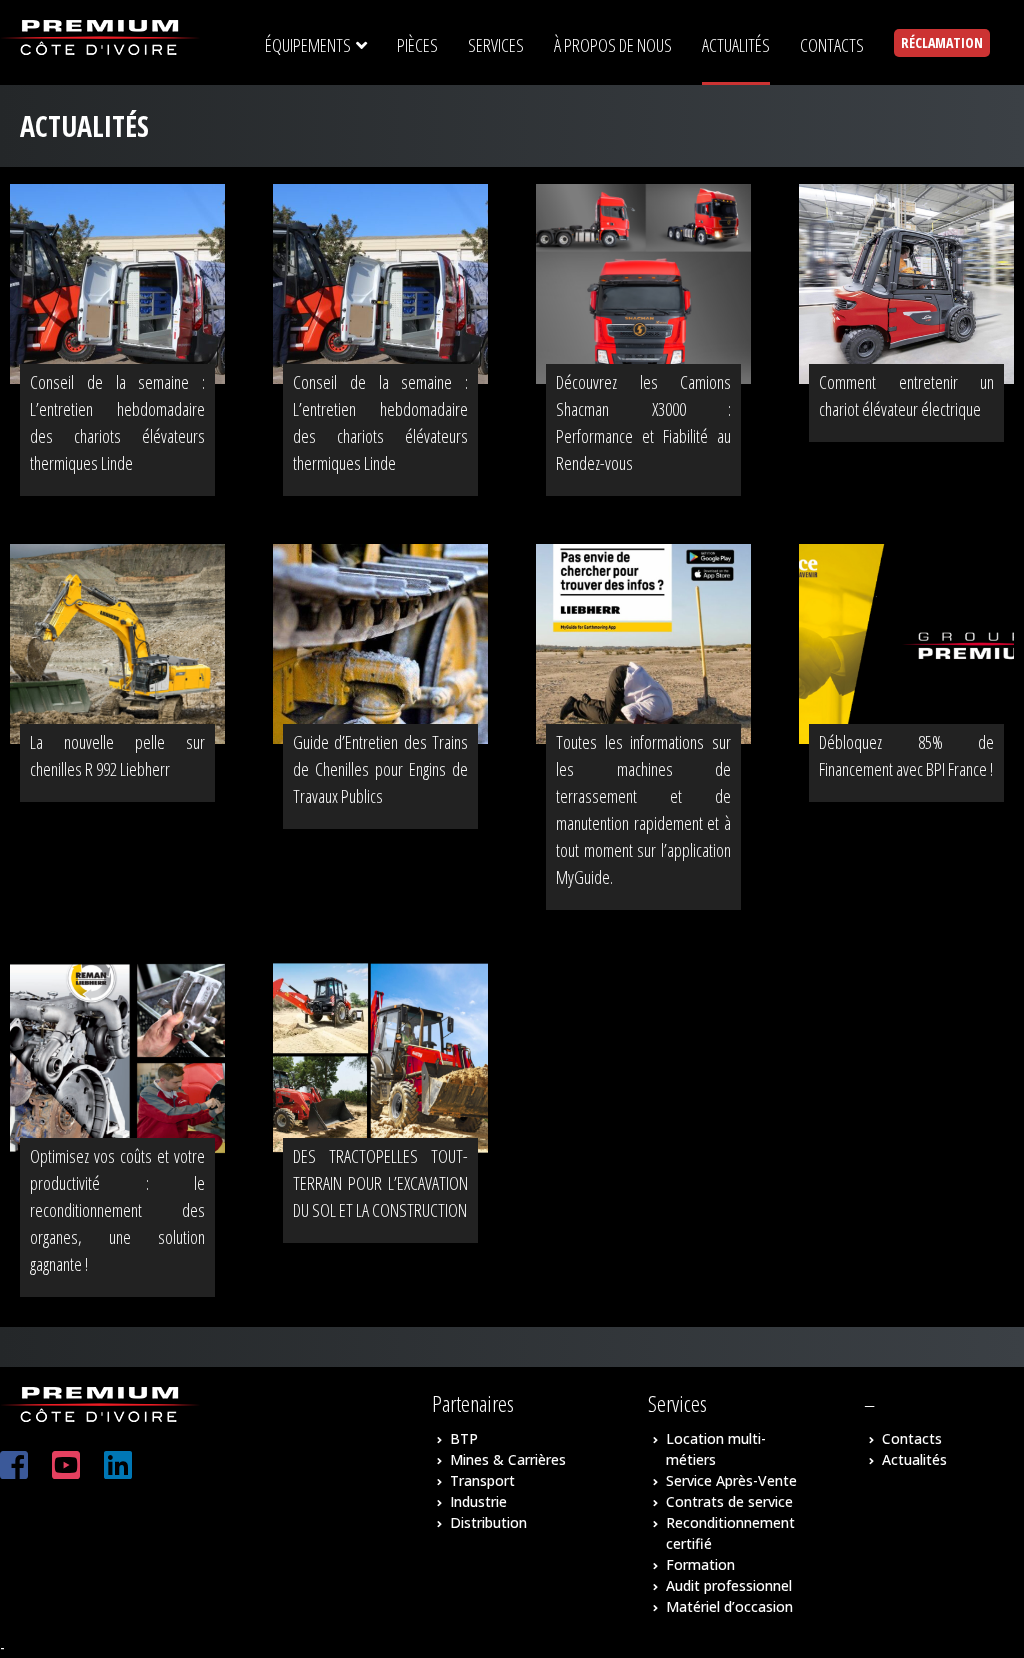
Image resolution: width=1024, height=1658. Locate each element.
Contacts (912, 1438)
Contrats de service (729, 1501)
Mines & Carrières (508, 1459)
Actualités (914, 1459)
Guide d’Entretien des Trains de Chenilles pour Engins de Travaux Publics (380, 769)
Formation (700, 1564)
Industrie (478, 1501)
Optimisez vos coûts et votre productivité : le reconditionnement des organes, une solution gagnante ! (117, 1210)
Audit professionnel (729, 1585)
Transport (482, 1480)
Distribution (488, 1522)
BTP (464, 1438)
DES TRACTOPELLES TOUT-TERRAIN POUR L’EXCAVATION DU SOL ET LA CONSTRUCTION (380, 1183)
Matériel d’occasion (729, 1606)
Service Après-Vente (731, 1480)
